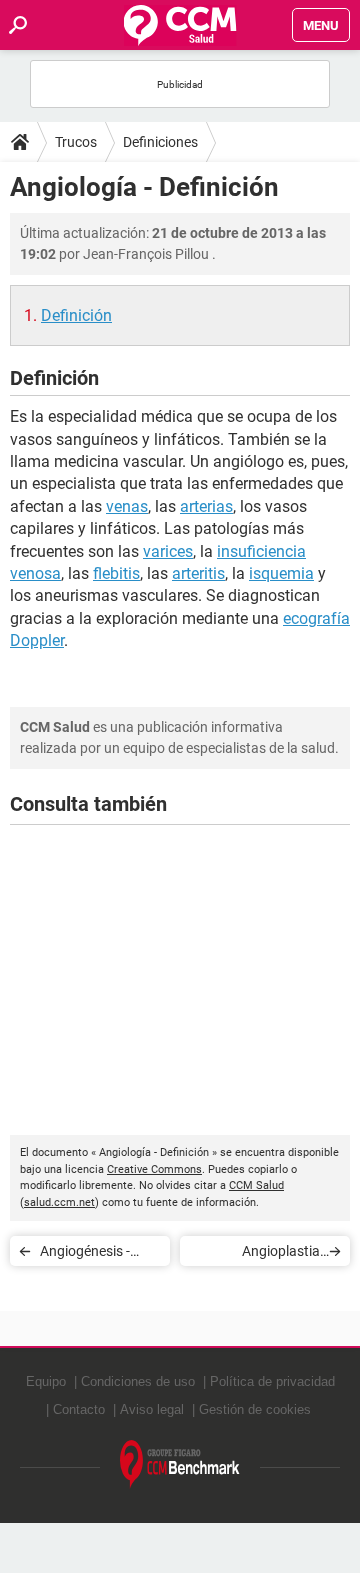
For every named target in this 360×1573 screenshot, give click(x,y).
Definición (76, 315)
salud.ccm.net (59, 1202)
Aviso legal (152, 1409)
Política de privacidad (272, 1381)
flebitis (116, 573)
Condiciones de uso (138, 1381)
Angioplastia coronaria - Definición (281, 1254)
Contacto (79, 1409)
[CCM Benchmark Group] (180, 1464)
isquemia (281, 573)
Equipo (46, 1381)
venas (127, 506)
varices (168, 551)
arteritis (198, 573)
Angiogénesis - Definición (85, 1254)
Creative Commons (154, 1169)
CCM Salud (256, 1185)
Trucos (76, 142)
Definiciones (160, 142)
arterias (206, 506)
